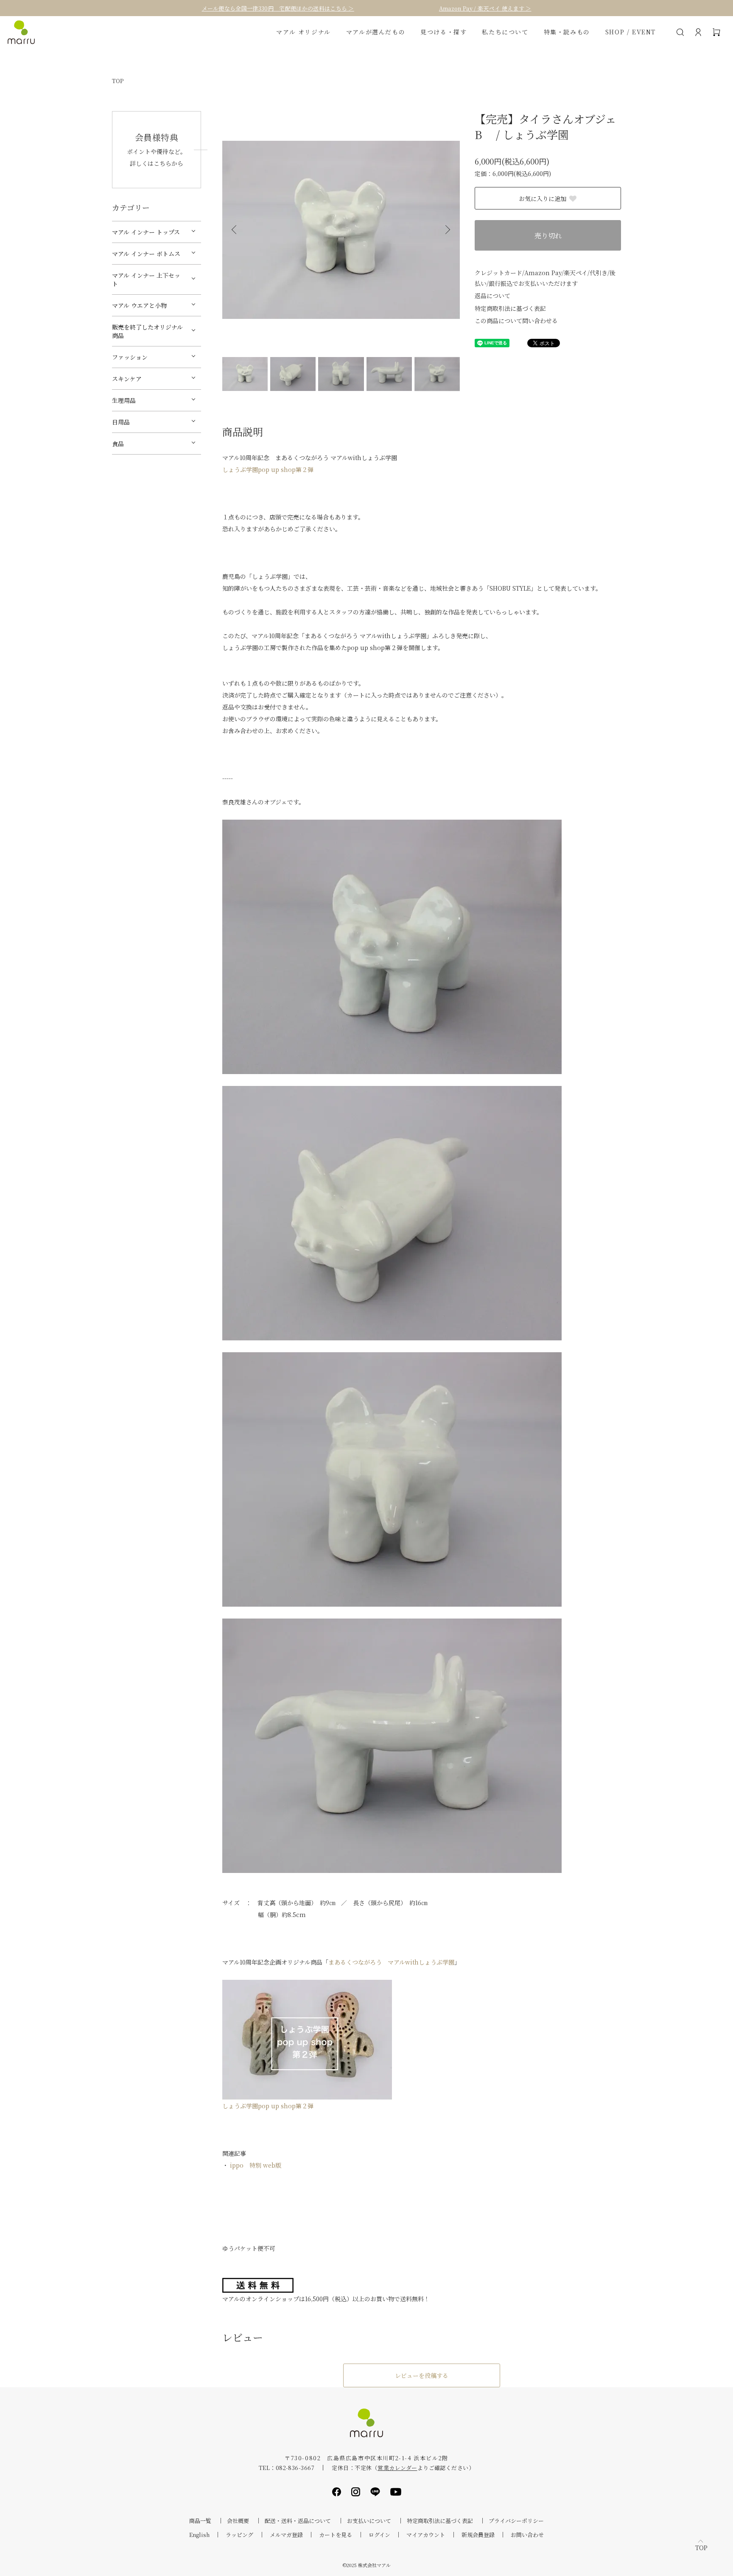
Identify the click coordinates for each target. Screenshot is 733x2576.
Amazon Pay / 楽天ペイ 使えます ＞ (485, 8)
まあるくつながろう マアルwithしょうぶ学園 (391, 1962)
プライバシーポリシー (516, 2521)
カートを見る (336, 2535)
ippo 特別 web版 (256, 2165)
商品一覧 (200, 2521)
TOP (118, 81)
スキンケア (127, 379)
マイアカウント (426, 2535)
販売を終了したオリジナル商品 (147, 331)
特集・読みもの (567, 32)
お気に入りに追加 (543, 198)
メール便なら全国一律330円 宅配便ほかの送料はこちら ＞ (278, 8)
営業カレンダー (397, 2468)
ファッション (130, 357)
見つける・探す (443, 32)
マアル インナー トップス (146, 232)
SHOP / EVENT (631, 32)
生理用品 (124, 400)
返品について (492, 296)
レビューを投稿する (422, 2375)
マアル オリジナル (303, 32)
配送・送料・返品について (298, 2521)
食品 (118, 444)
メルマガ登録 (286, 2535)
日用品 (121, 422)
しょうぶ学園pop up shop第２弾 (268, 469)
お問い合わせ (527, 2535)
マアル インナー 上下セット (146, 279)
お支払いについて (369, 2521)
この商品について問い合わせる (516, 321)
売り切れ (548, 236)
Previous (235, 230)
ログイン (379, 2535)
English (199, 2535)
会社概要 (238, 2521)
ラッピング (239, 2535)
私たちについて (505, 32)
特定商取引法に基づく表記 (510, 308)
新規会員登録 (478, 2535)
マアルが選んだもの (376, 32)
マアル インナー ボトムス (146, 254)
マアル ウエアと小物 (139, 305)
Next (447, 230)
